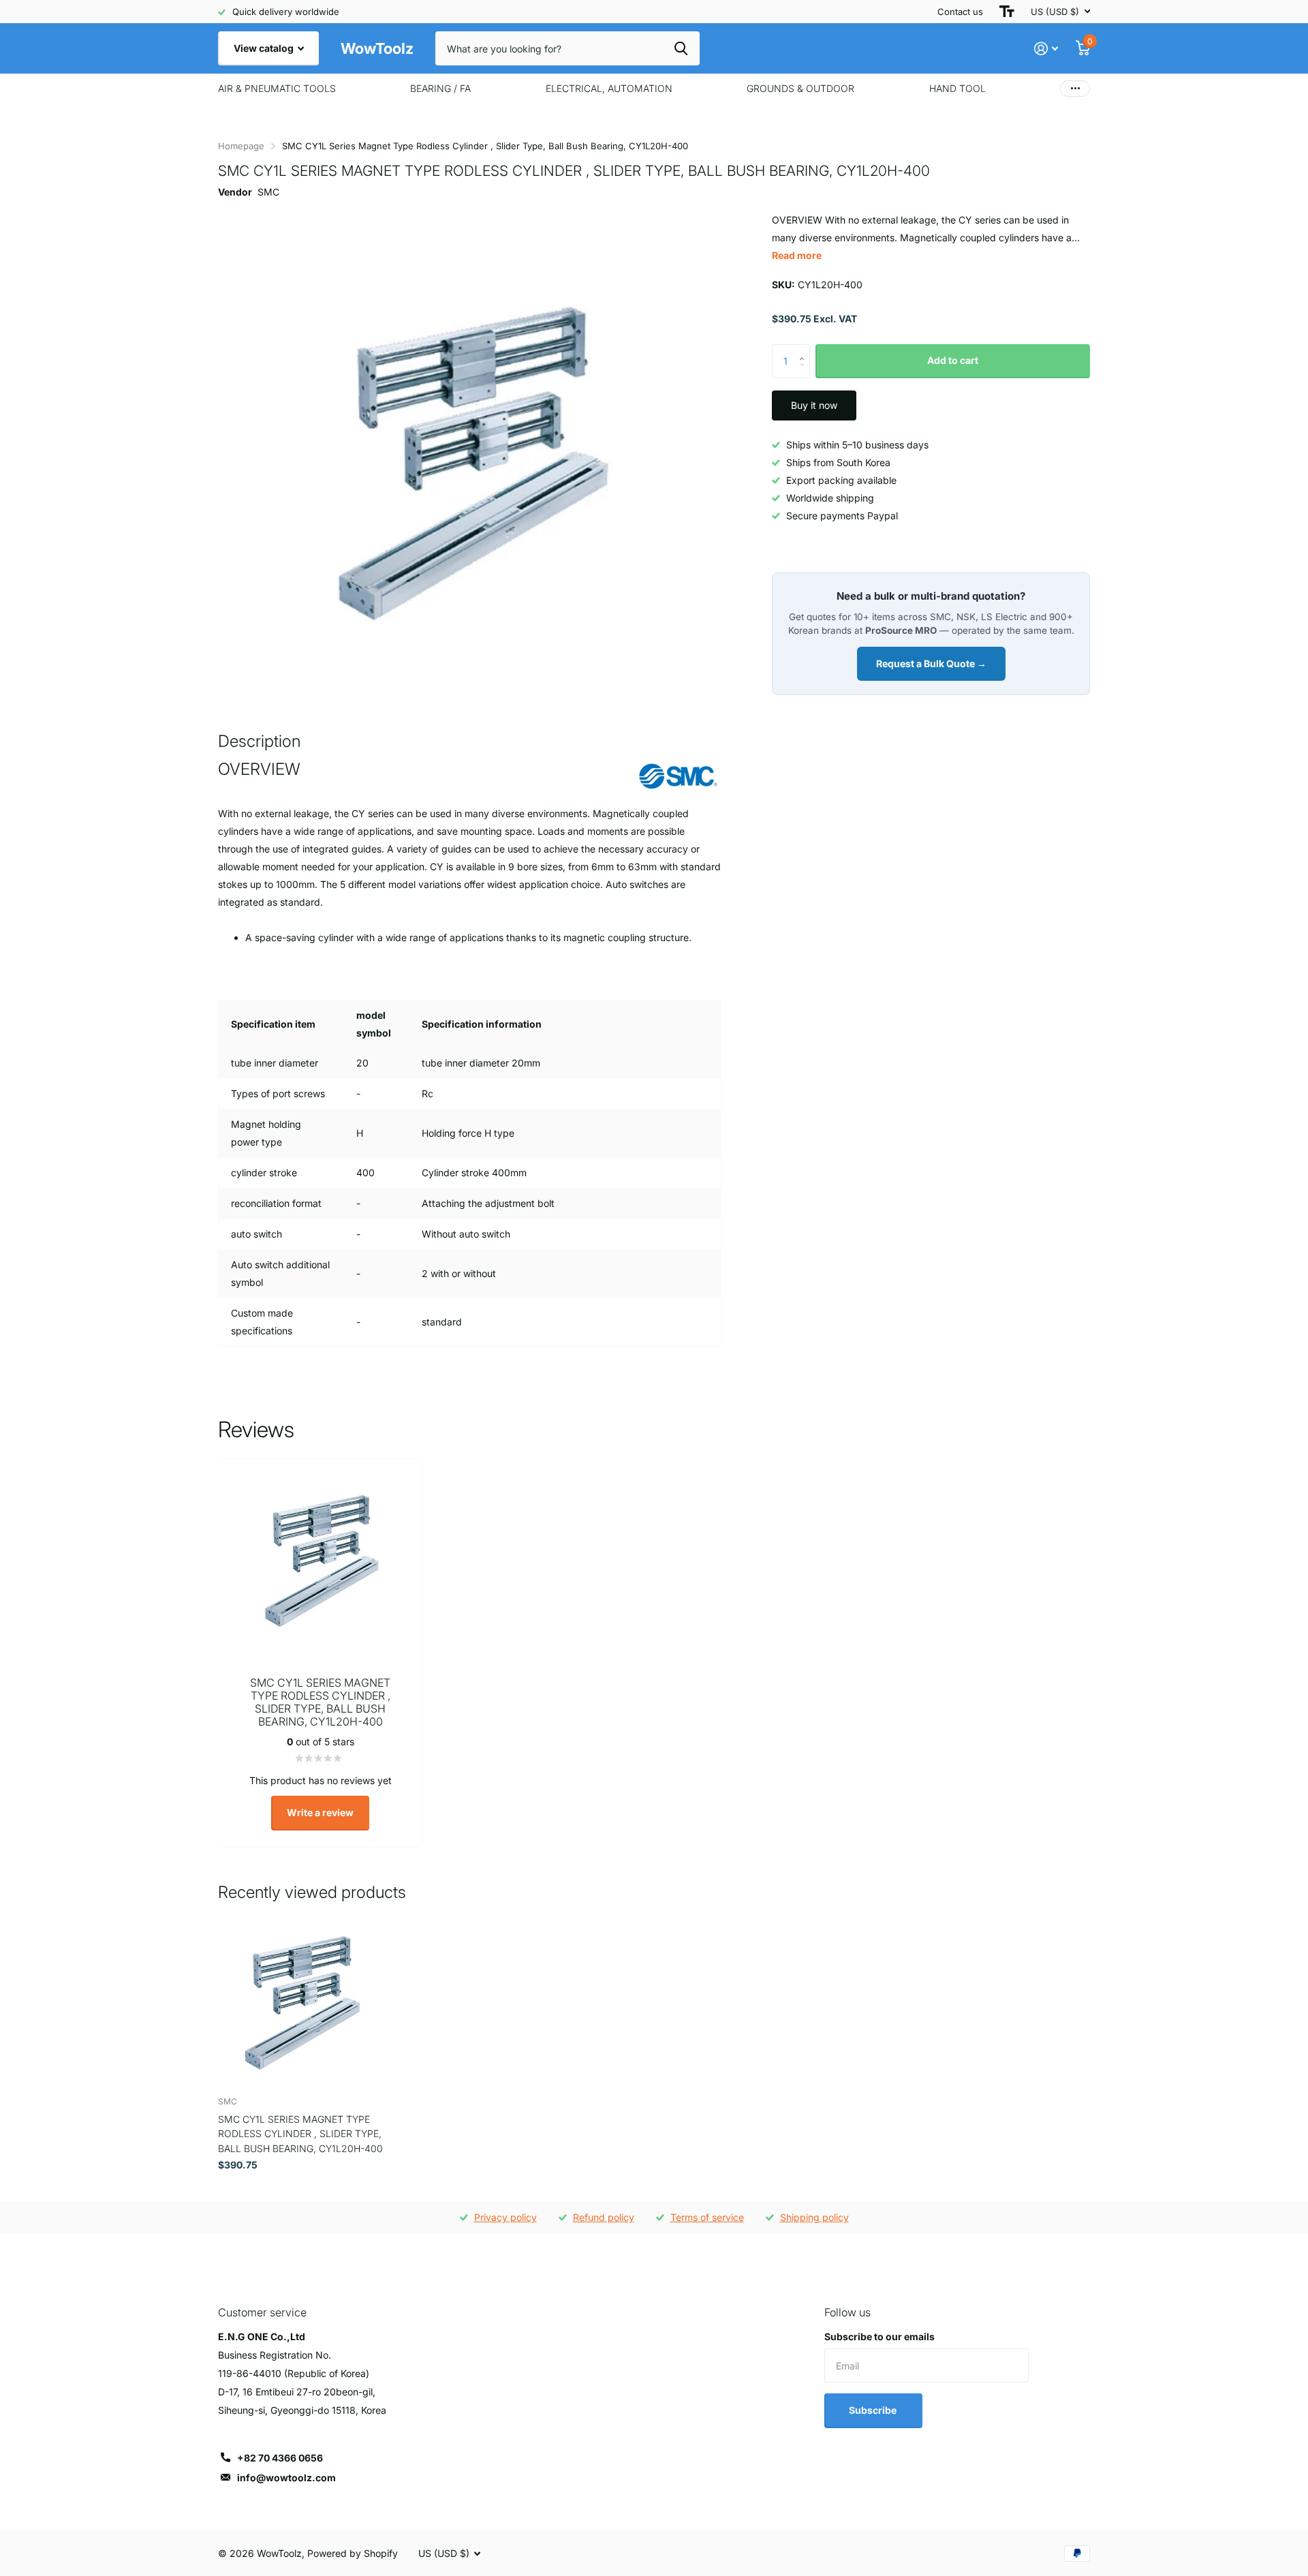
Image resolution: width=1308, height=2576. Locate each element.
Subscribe (874, 2410)
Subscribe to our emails (879, 2336)
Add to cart (953, 360)
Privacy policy (505, 2217)
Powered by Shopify (353, 2553)
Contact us (960, 12)
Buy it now (814, 405)
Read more (797, 255)
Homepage (241, 146)
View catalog (265, 48)
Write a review (320, 1812)
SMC (268, 192)
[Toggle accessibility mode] (1007, 12)
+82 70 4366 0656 (280, 2458)
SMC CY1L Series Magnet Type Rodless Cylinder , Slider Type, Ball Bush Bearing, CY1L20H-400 (300, 2134)
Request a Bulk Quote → (931, 663)
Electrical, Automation (609, 88)
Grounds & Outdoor (800, 88)
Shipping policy (814, 2217)
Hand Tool (957, 88)
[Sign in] (1046, 49)
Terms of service (707, 2217)
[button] (805, 349)
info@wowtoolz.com (286, 2478)
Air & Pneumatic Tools (277, 88)
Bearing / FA (440, 88)
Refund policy (604, 2217)
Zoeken (681, 48)
